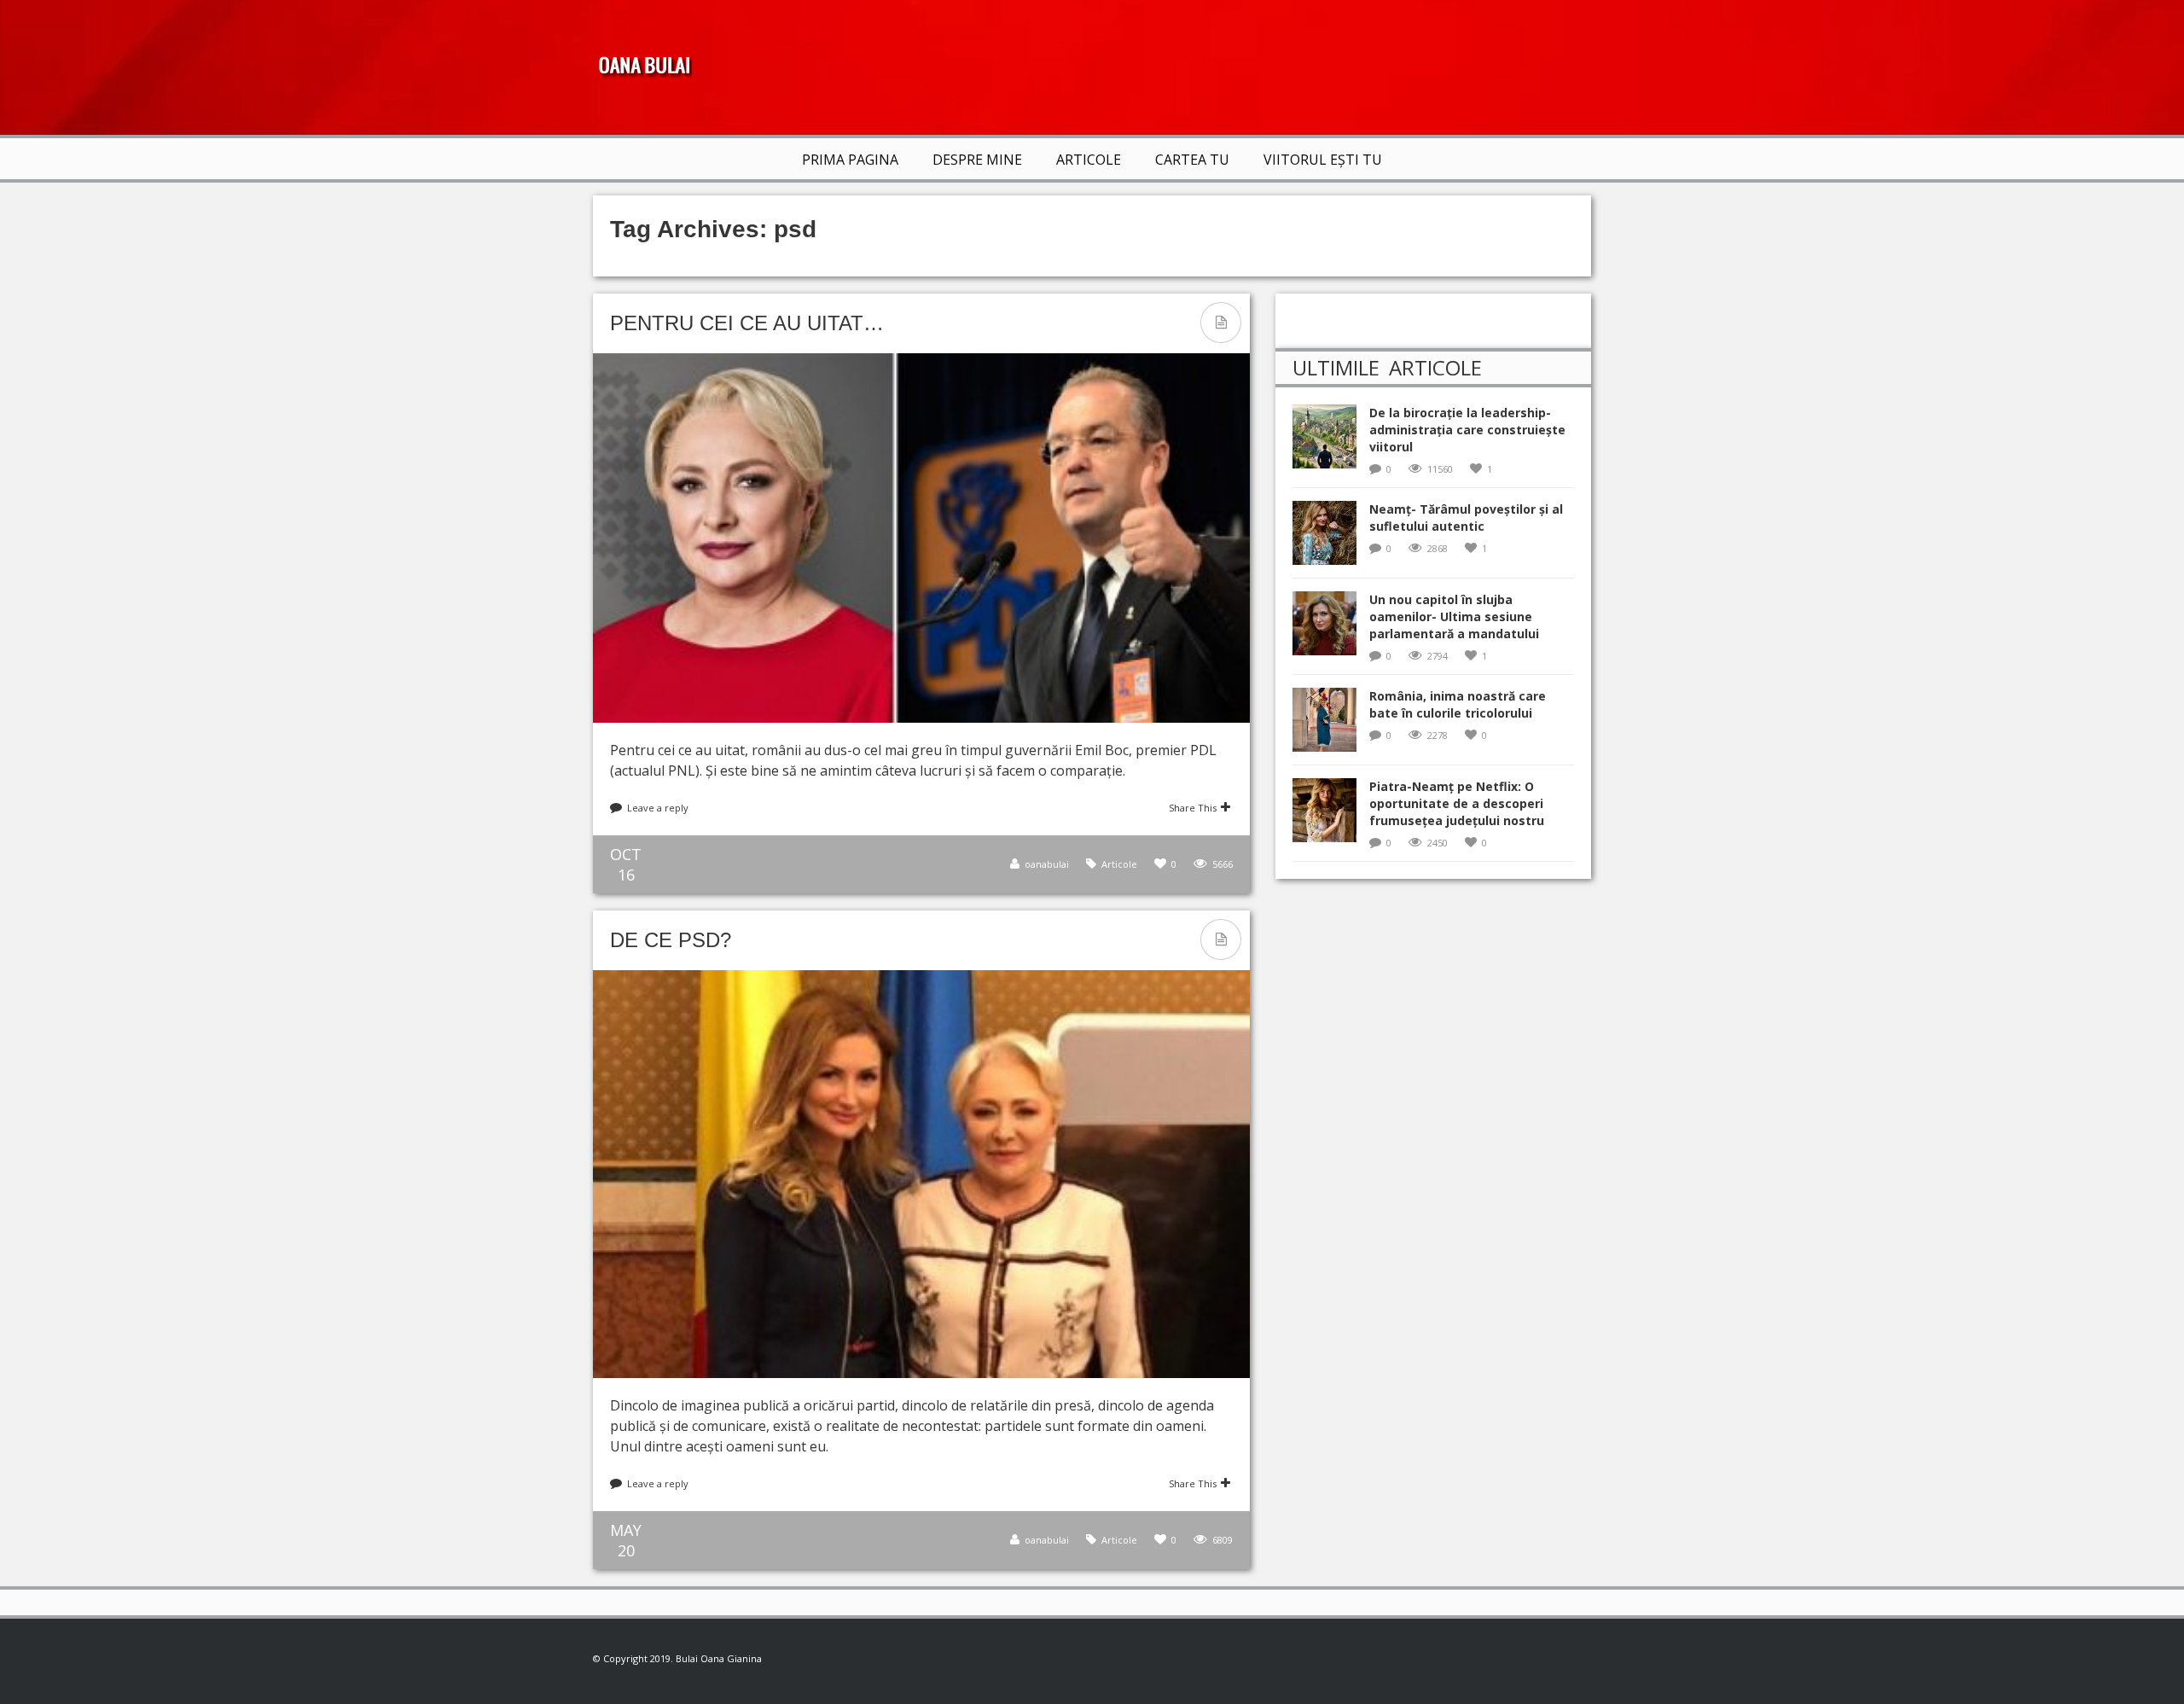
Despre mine (977, 160)
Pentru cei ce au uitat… (747, 323)
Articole (1089, 160)
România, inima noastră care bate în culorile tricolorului (1458, 704)
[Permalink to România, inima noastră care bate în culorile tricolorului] (1331, 725)
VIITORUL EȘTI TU (1323, 160)
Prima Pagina (850, 160)
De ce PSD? (671, 940)
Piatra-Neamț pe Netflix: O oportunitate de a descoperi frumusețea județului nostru (1457, 803)
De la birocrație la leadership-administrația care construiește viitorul (1467, 430)
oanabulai (1047, 864)
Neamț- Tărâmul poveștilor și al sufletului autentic (1466, 518)
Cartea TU (1192, 160)
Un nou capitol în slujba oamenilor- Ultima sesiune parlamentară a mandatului (1454, 616)
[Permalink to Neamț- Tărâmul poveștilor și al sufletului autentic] (1331, 538)
